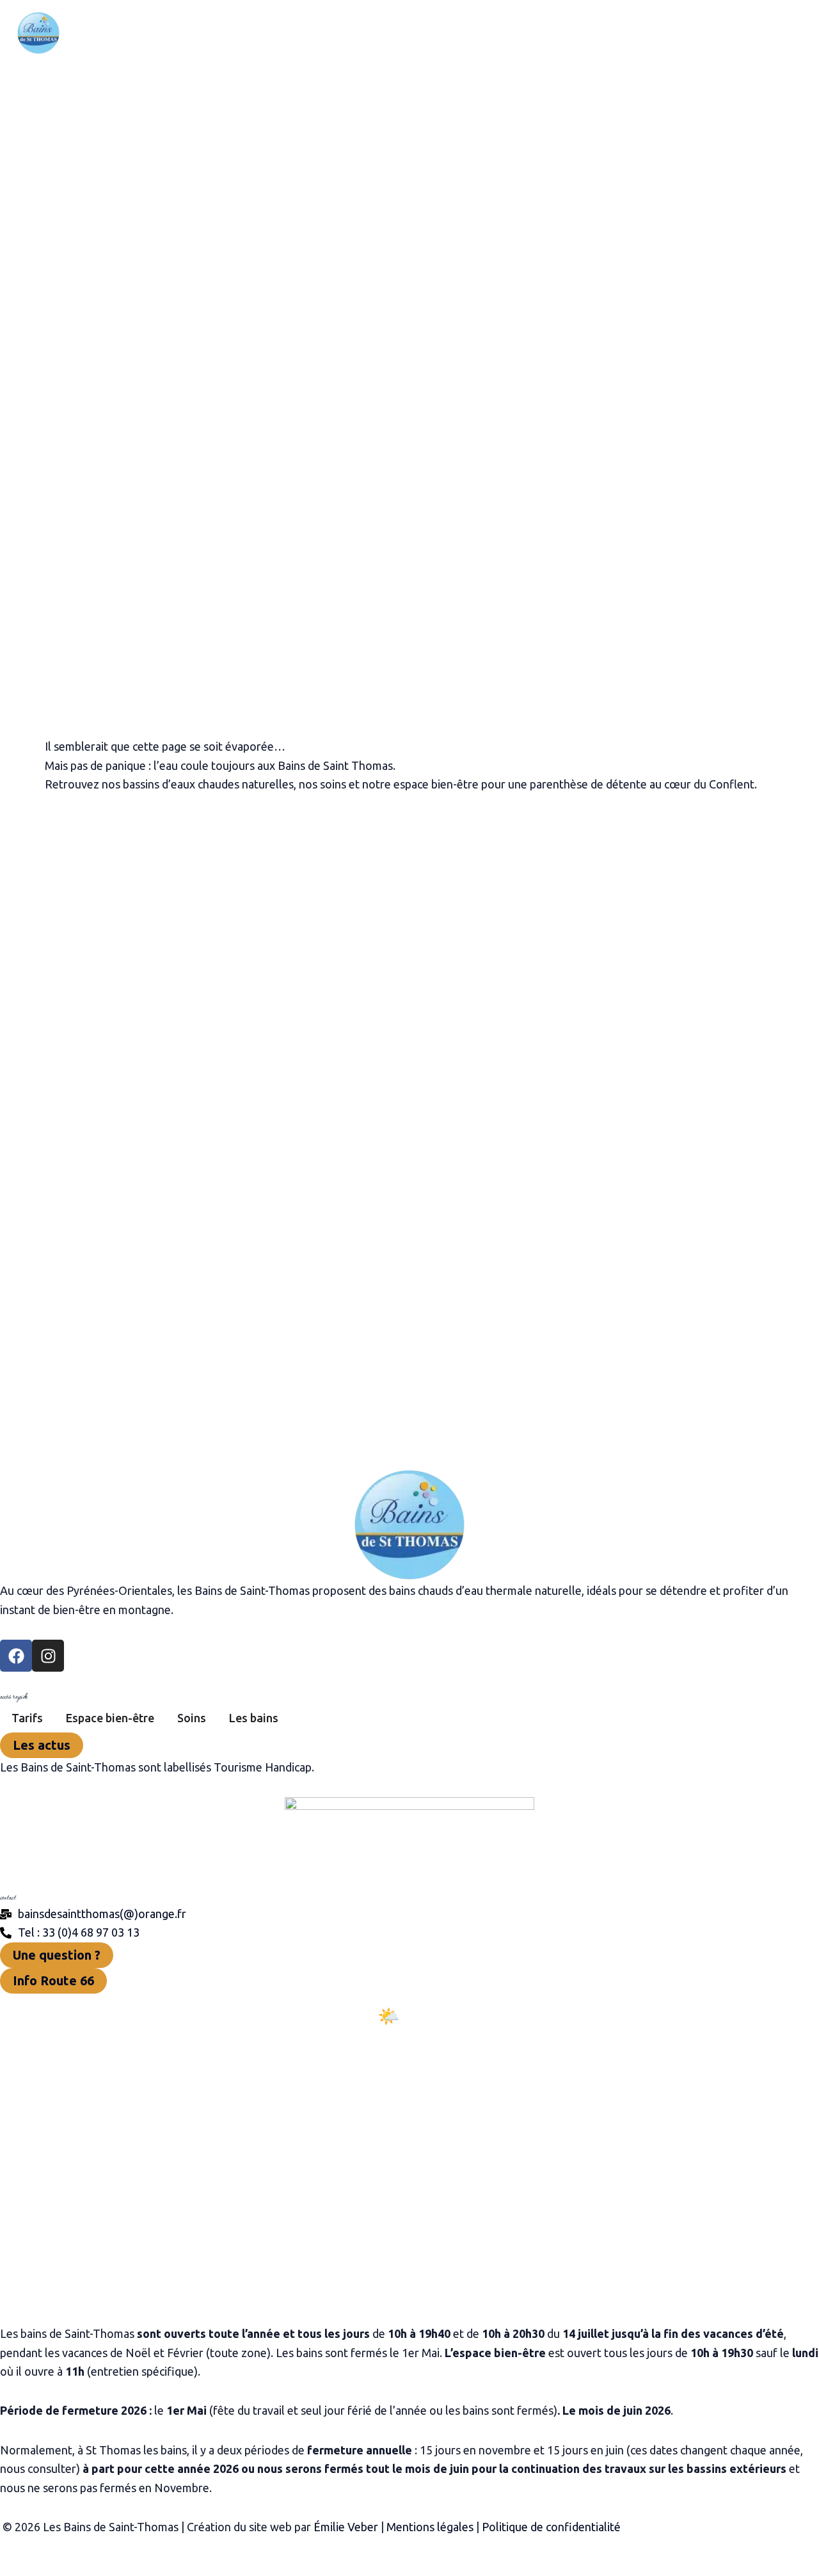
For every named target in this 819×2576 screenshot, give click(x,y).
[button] (301, 33)
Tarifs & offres (368, 33)
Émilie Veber (346, 2527)
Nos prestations (253, 33)
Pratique (585, 33)
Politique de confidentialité (551, 2527)
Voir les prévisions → (409, 2072)
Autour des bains (484, 33)
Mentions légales (430, 2527)
